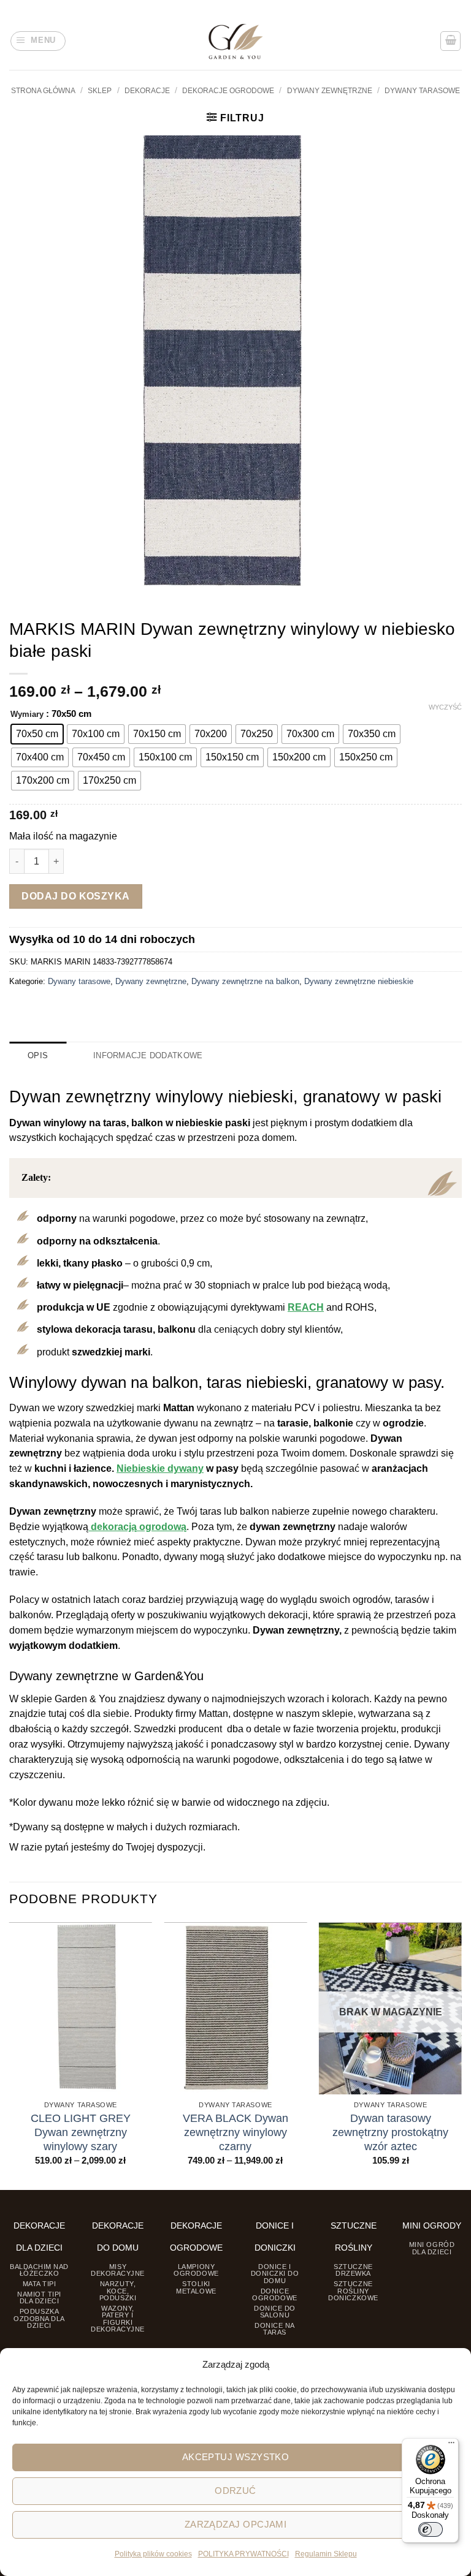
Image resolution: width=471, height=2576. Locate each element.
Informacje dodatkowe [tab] (148, 1055)
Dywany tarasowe (422, 91)
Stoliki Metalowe (196, 2287)
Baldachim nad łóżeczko (39, 2270)
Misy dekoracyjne (118, 2270)
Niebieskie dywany (160, 1468)
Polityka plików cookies (153, 2554)
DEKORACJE (147, 91)
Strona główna (43, 91)
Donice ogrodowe (274, 2294)
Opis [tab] (38, 1055)
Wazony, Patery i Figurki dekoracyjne (118, 2319)
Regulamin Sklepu (326, 2554)
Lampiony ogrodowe (196, 2270)
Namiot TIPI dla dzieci (39, 2298)
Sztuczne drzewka (353, 2270)
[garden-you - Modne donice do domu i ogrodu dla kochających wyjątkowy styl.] (236, 41)
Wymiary (27, 714)
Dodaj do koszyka (76, 896)
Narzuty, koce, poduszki (118, 2291)
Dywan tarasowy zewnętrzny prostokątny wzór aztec (390, 2132)
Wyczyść (445, 707)
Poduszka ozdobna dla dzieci (39, 2318)
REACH (306, 1307)
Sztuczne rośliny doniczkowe (353, 2291)
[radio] (37, 734)
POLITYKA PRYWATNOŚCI (243, 2554)
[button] (38, 41)
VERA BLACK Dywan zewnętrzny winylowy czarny (235, 2132)
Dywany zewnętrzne (330, 91)
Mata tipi (40, 2284)
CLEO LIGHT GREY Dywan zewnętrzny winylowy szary (81, 2132)
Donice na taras (275, 2329)
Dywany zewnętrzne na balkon (245, 981)
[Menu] (451, 2445)
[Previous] (10, 2055)
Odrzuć (235, 2491)
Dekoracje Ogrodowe (228, 91)
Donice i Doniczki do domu (275, 2274)
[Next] (461, 2055)
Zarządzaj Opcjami (236, 2524)
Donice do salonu (275, 2312)
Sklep (100, 91)
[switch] (431, 2529)
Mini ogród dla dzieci (432, 2248)
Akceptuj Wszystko (236, 2457)
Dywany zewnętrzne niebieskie (359, 981)
